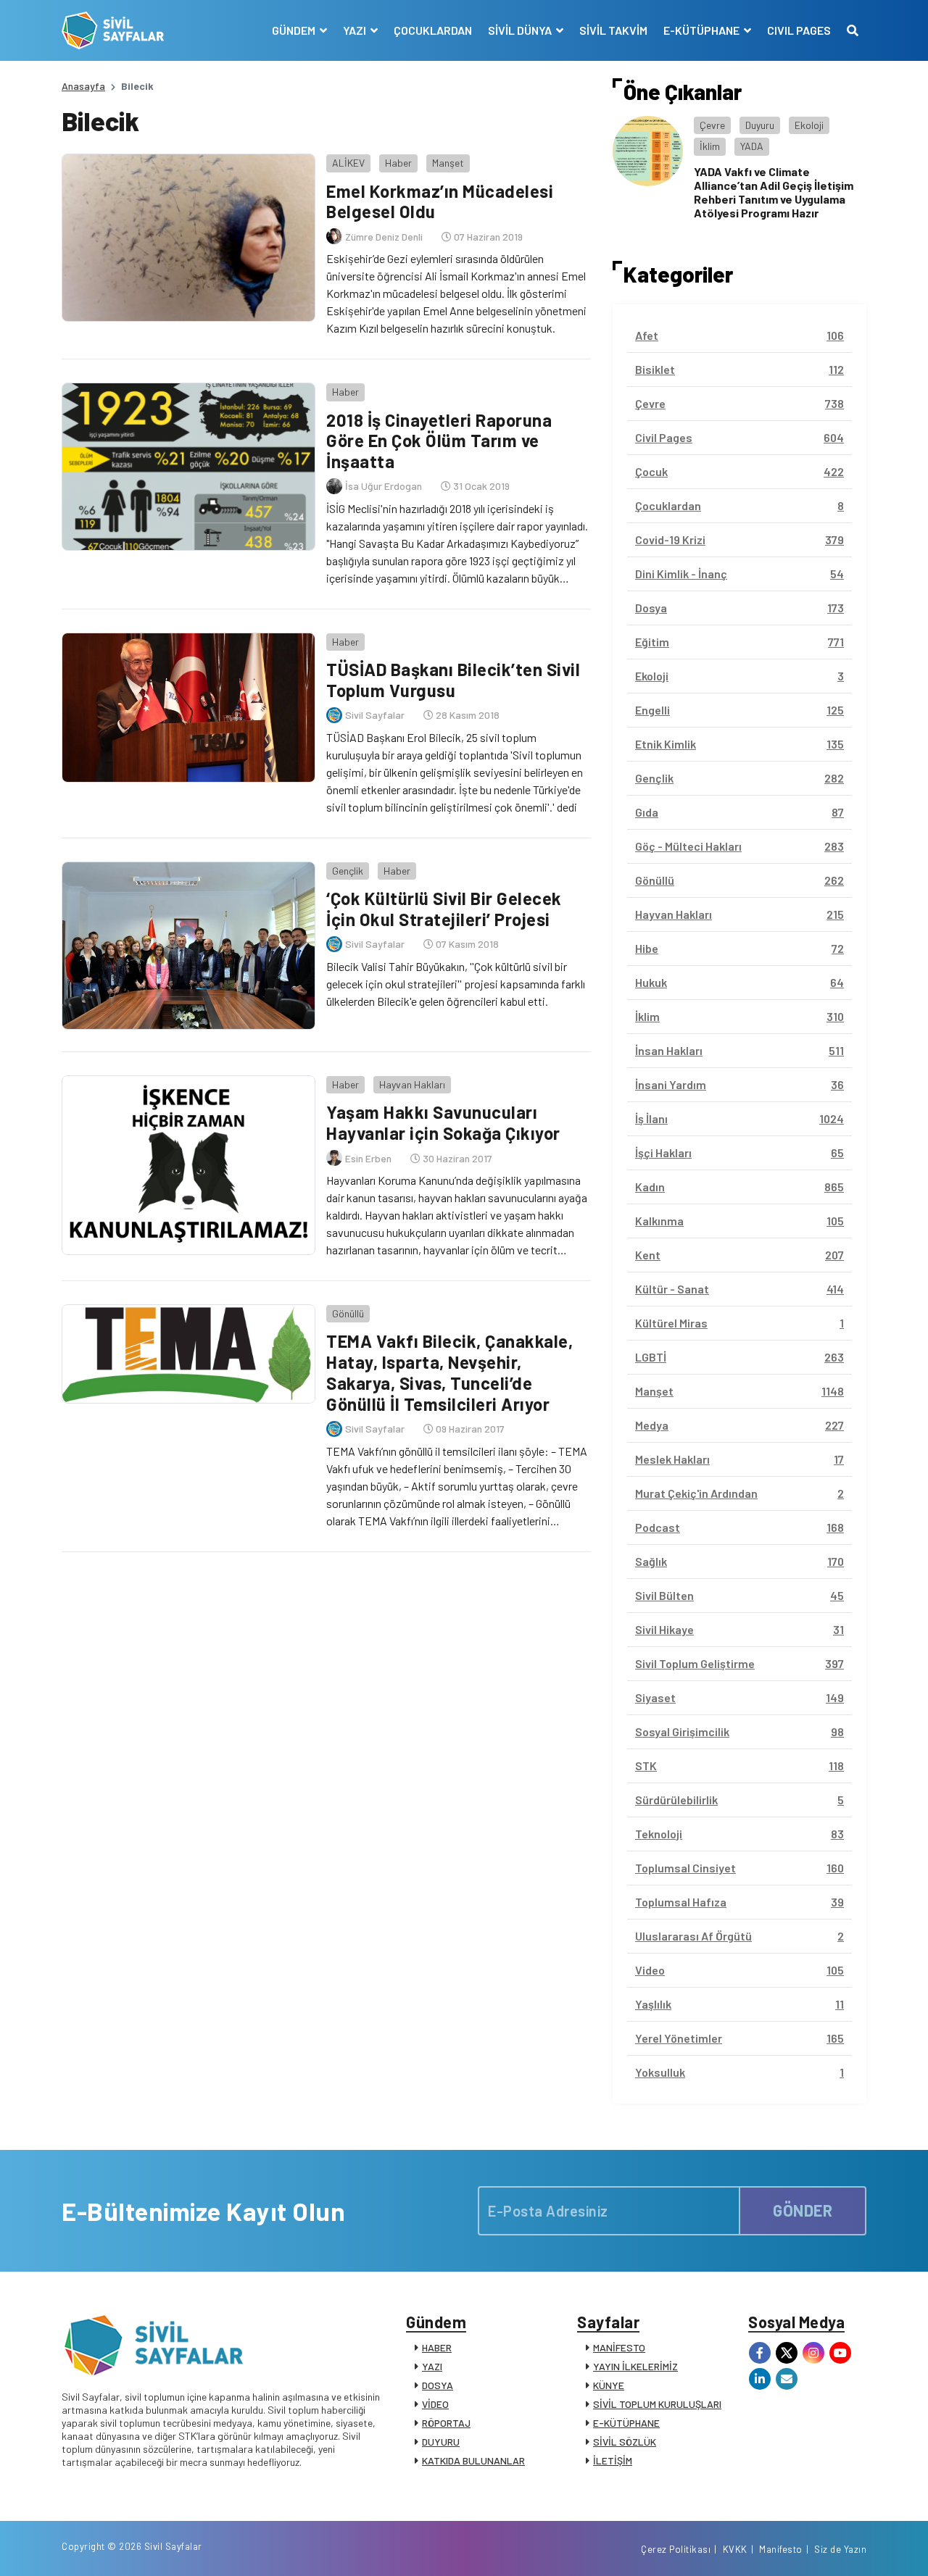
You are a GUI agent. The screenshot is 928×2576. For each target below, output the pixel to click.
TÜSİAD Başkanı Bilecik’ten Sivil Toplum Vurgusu (453, 680)
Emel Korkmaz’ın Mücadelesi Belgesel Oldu (440, 201)
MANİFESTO (619, 2347)
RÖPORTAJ (446, 2423)
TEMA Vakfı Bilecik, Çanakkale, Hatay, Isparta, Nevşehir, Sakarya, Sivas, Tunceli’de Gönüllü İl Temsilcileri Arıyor (449, 1372)
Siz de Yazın (840, 2549)
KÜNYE (609, 2385)
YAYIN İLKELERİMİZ (635, 2366)
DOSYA (438, 2385)
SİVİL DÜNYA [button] (521, 30)
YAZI (432, 2366)
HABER (437, 2347)
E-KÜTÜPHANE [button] (703, 30)
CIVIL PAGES (799, 30)
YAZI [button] (356, 30)
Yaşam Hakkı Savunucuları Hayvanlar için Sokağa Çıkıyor (443, 1122)
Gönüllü (348, 1313)
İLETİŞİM (613, 2460)
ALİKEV (348, 163)
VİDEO (435, 2404)
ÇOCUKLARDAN (433, 30)
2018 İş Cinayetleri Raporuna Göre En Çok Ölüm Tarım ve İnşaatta (439, 441)
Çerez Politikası (676, 2549)
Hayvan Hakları (412, 1084)
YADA (752, 146)
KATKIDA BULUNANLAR (473, 2460)
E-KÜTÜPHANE (626, 2423)
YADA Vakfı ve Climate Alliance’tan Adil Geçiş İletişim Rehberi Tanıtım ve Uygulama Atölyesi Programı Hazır (774, 192)
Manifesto (781, 2549)
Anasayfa (83, 86)
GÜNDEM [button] (295, 30)
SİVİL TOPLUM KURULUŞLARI (657, 2404)
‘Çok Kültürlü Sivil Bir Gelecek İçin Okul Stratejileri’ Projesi (444, 909)
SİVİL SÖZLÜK (625, 2442)
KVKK (735, 2549)
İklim (710, 146)
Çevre (712, 125)
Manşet (448, 163)
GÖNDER (803, 2210)
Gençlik (348, 871)
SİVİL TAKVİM (613, 30)
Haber (398, 163)
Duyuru (760, 125)
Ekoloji (809, 125)
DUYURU (441, 2442)
